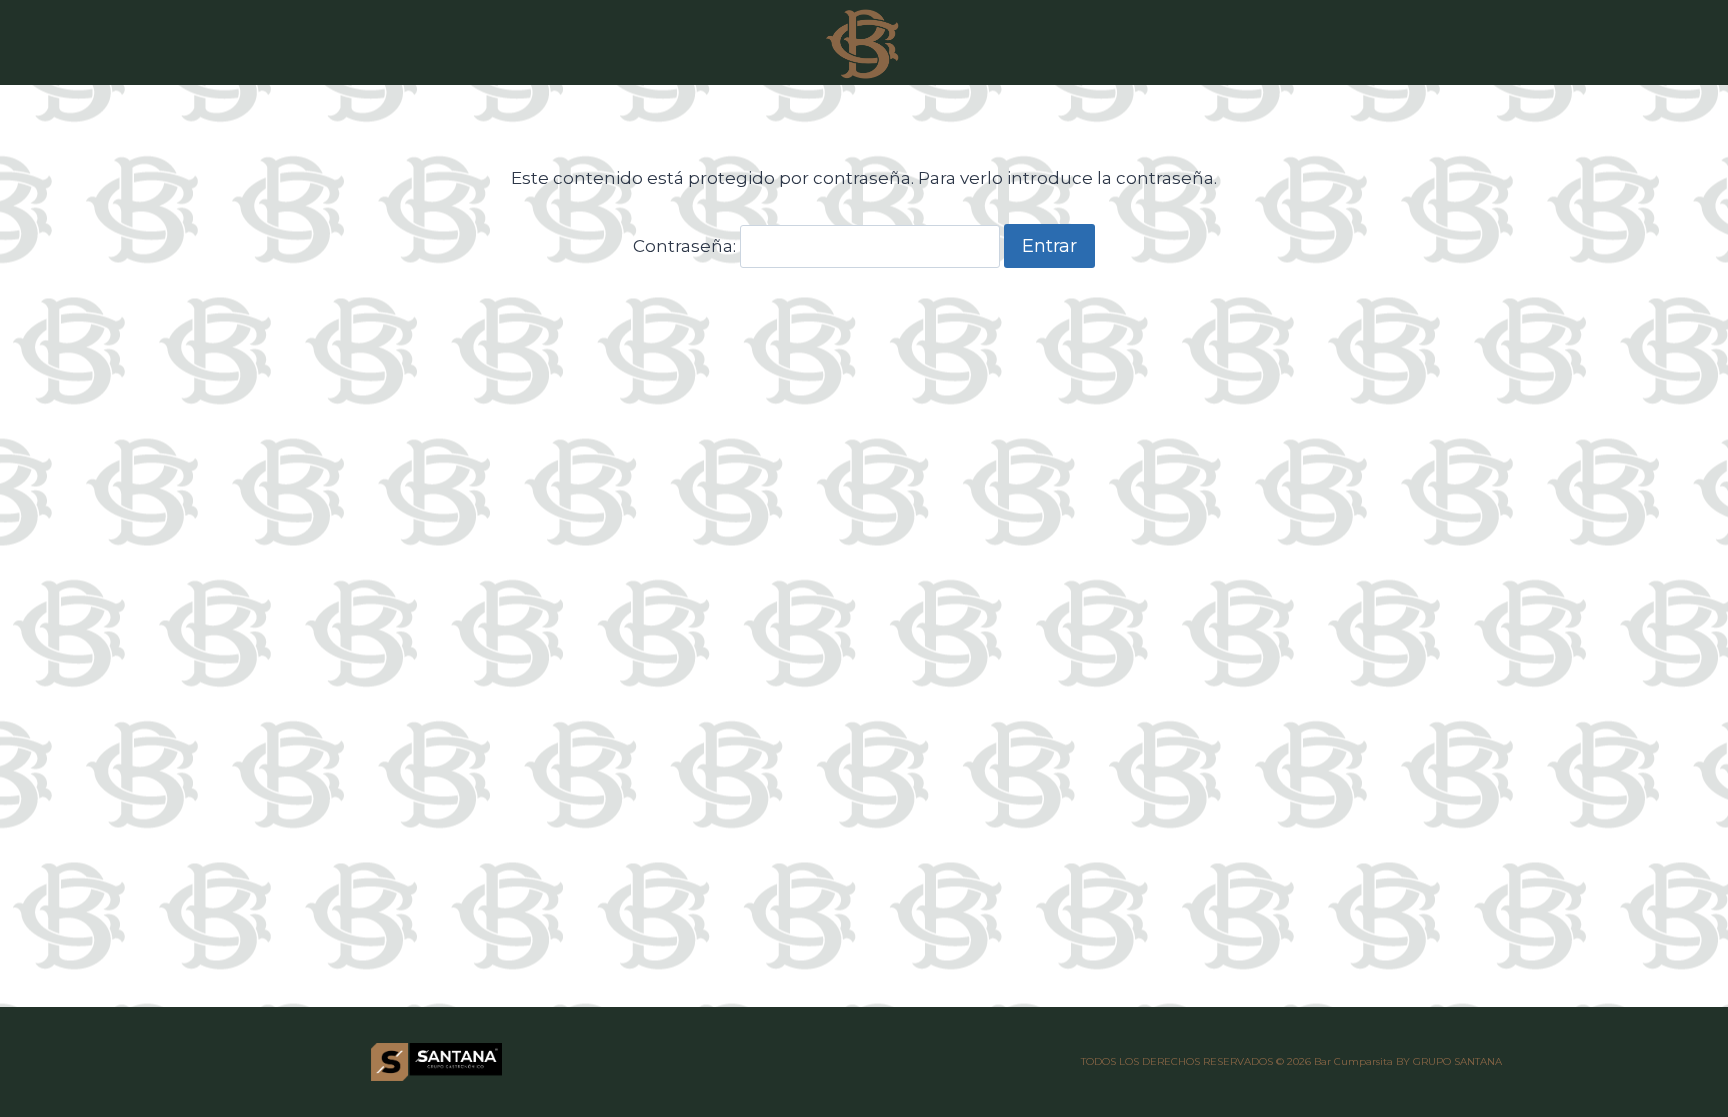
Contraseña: (686, 246)
